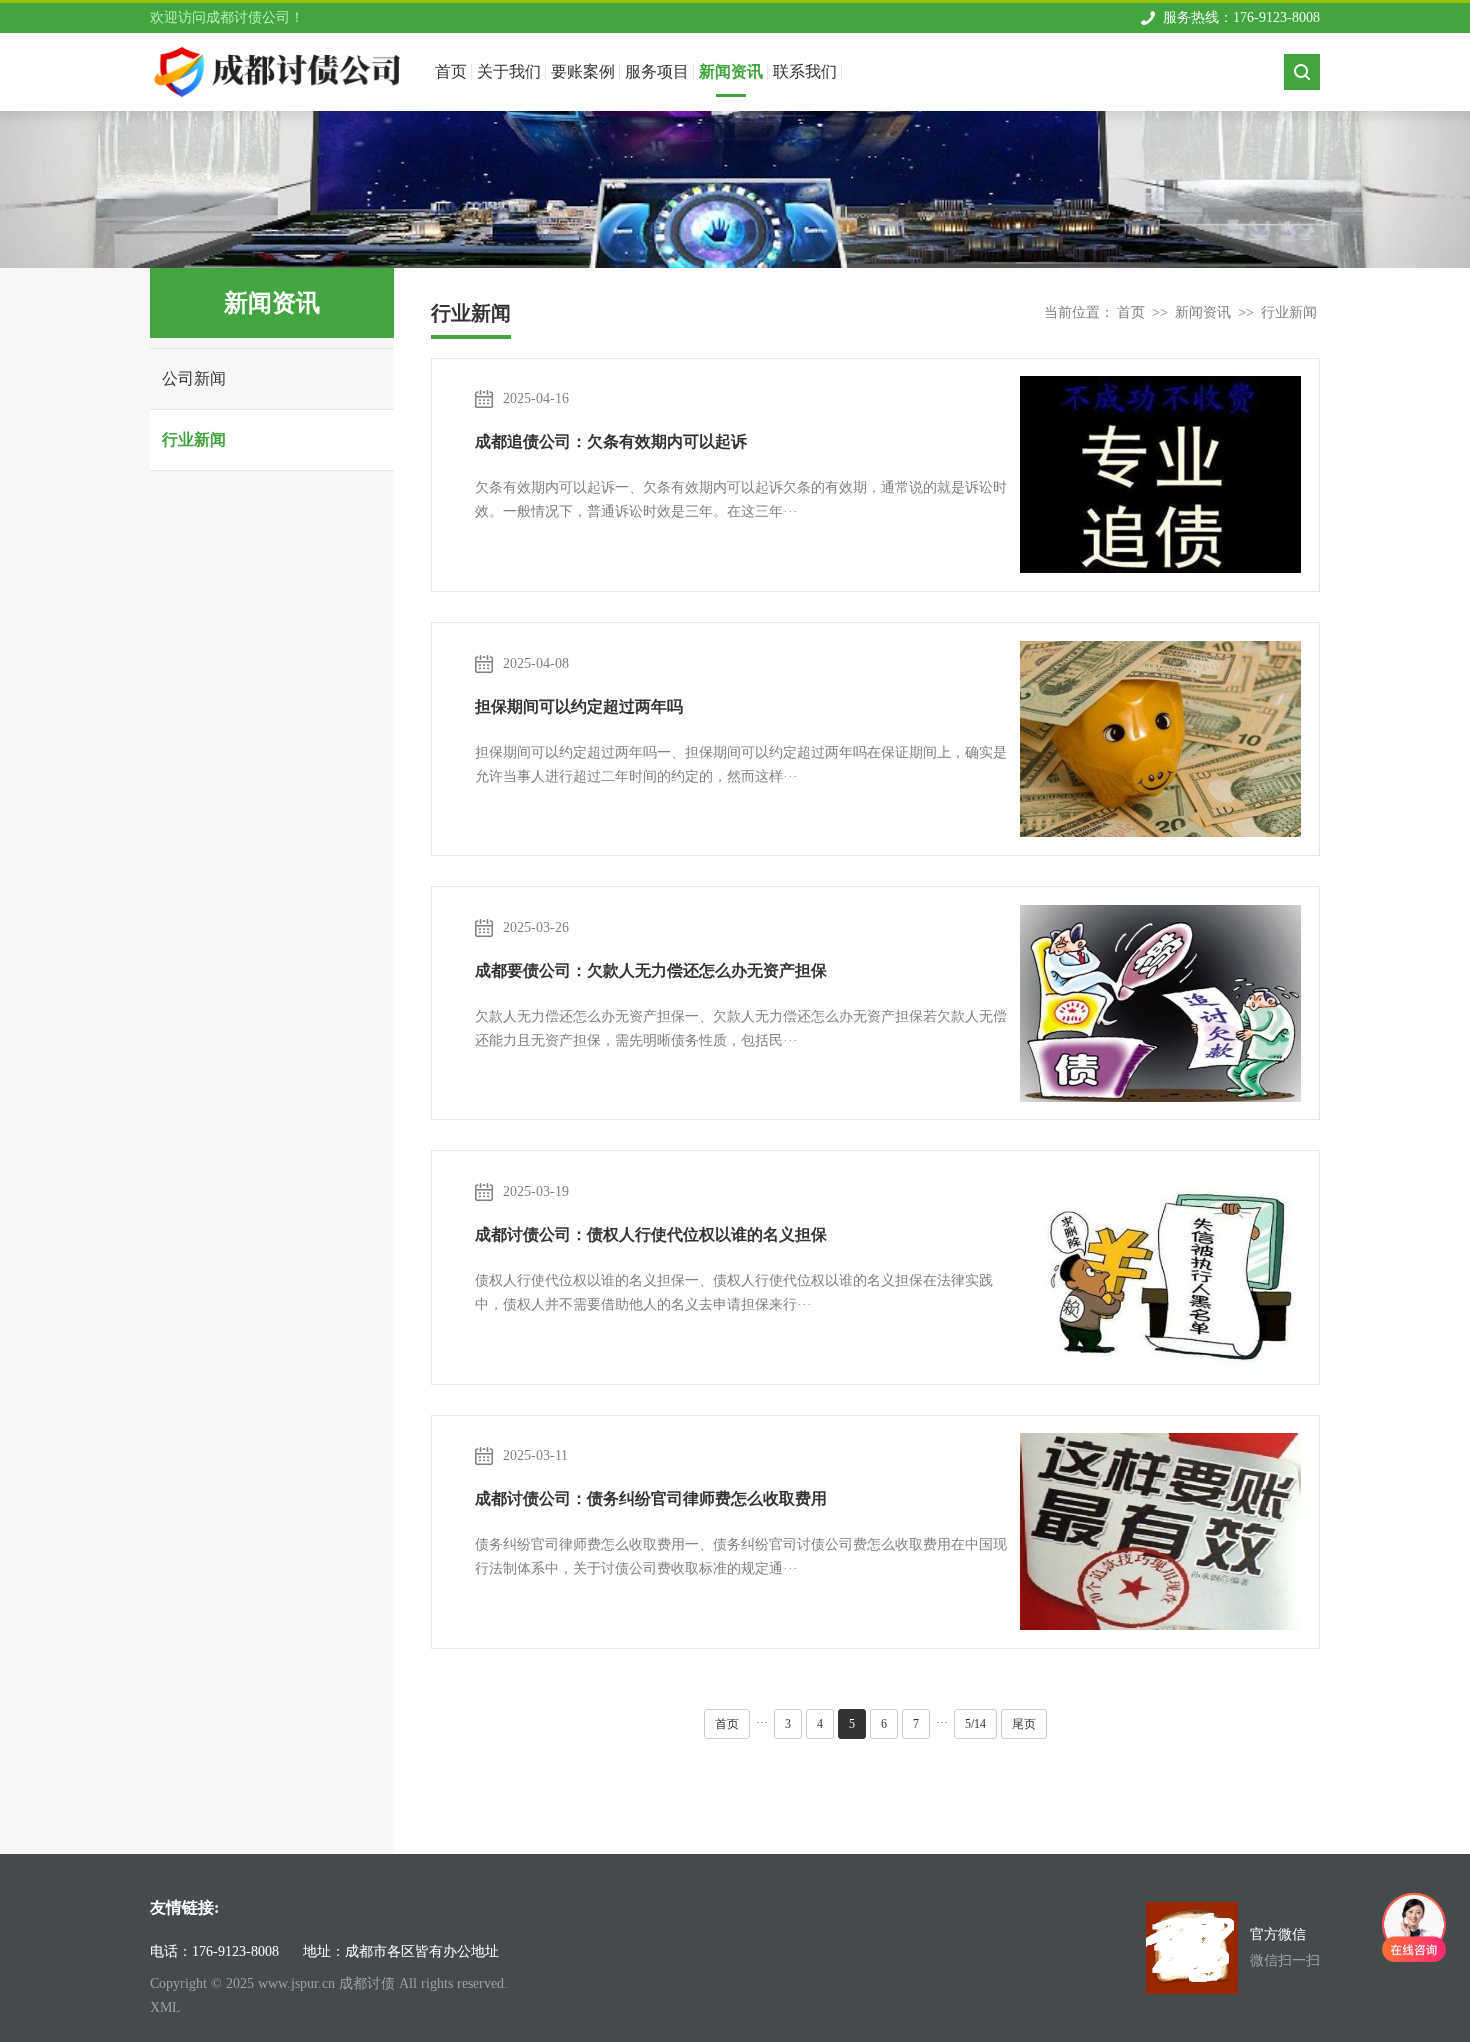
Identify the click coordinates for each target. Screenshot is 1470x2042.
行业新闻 (194, 439)
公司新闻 (194, 378)
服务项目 (657, 71)
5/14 (975, 1724)
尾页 (1024, 1724)
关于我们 (509, 71)
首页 (1131, 312)
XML (165, 2007)
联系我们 (805, 71)
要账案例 (583, 71)
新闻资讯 (731, 71)
